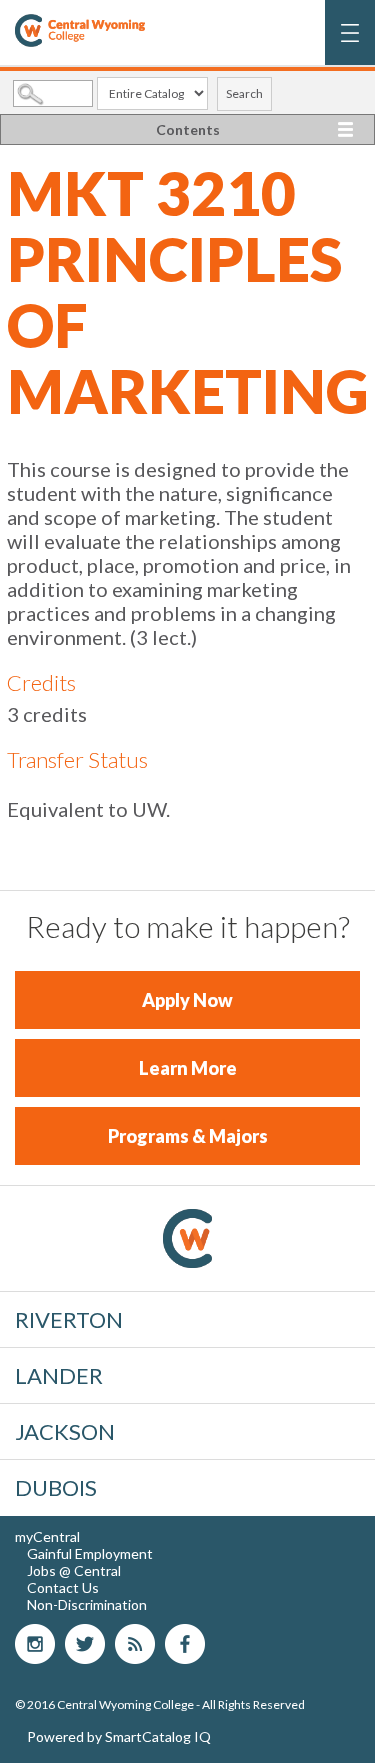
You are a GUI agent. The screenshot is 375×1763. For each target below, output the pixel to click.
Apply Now (187, 1000)
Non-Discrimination (87, 1604)
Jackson (65, 1431)
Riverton (69, 1319)
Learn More (188, 1068)
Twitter (85, 1644)
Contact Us (63, 1587)
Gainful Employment (90, 1553)
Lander (59, 1375)
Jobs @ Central (74, 1570)
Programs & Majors (188, 1136)
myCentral (47, 1536)
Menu (350, 43)
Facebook (185, 1644)
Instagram (35, 1644)
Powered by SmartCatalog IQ (119, 1736)
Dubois (56, 1487)
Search (244, 93)
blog (135, 1644)
